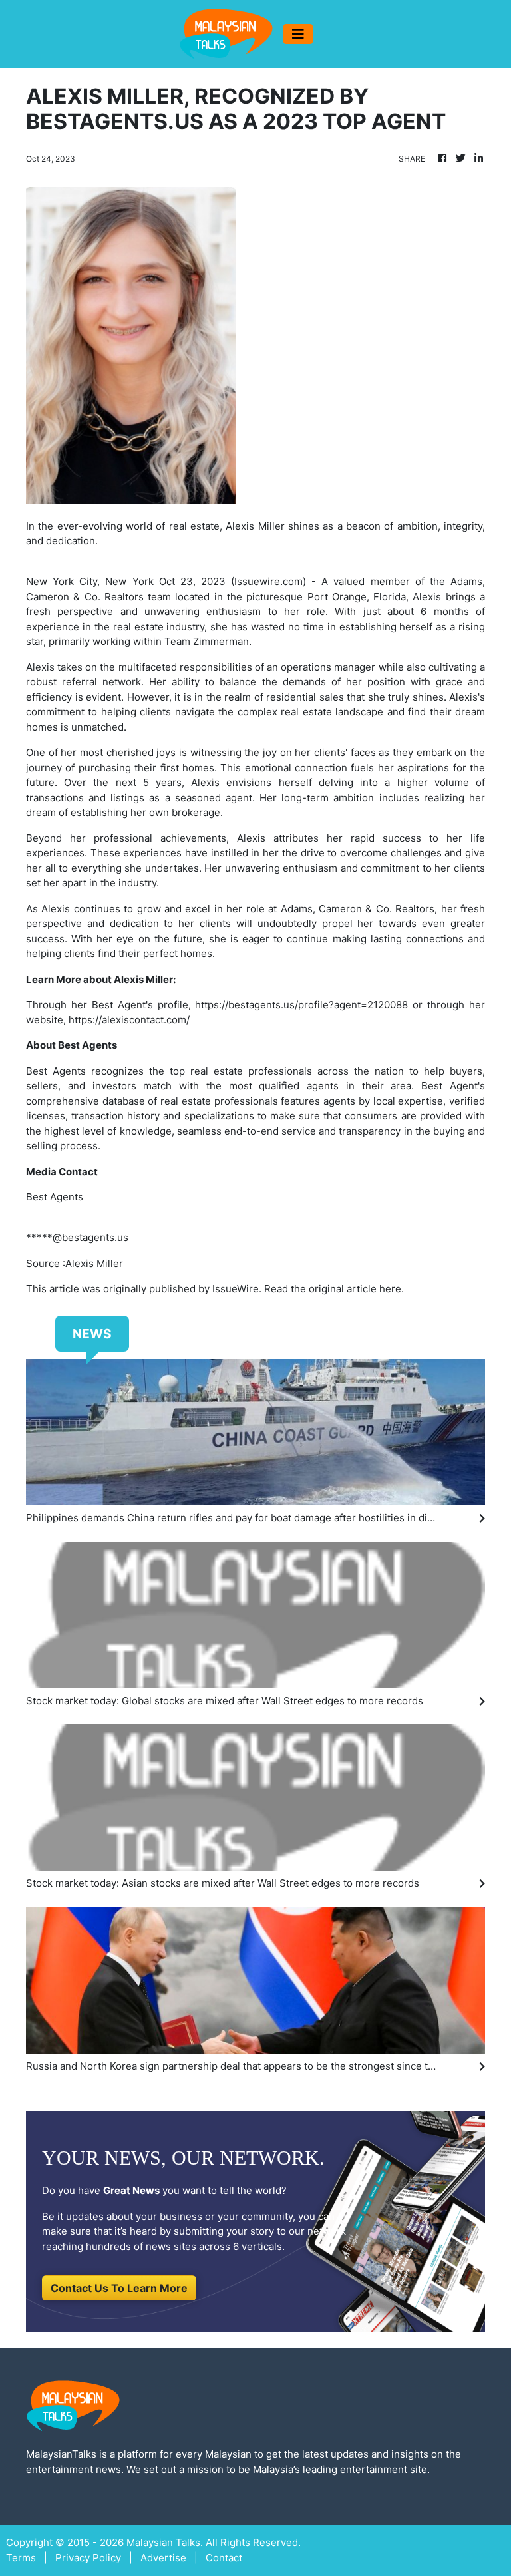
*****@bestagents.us (77, 1237)
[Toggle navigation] (298, 34)
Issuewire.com (268, 581)
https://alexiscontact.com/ (129, 1020)
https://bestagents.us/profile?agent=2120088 (301, 1005)
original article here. (356, 1289)
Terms (21, 2558)
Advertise (163, 2558)
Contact (224, 2558)
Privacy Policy (88, 2558)
